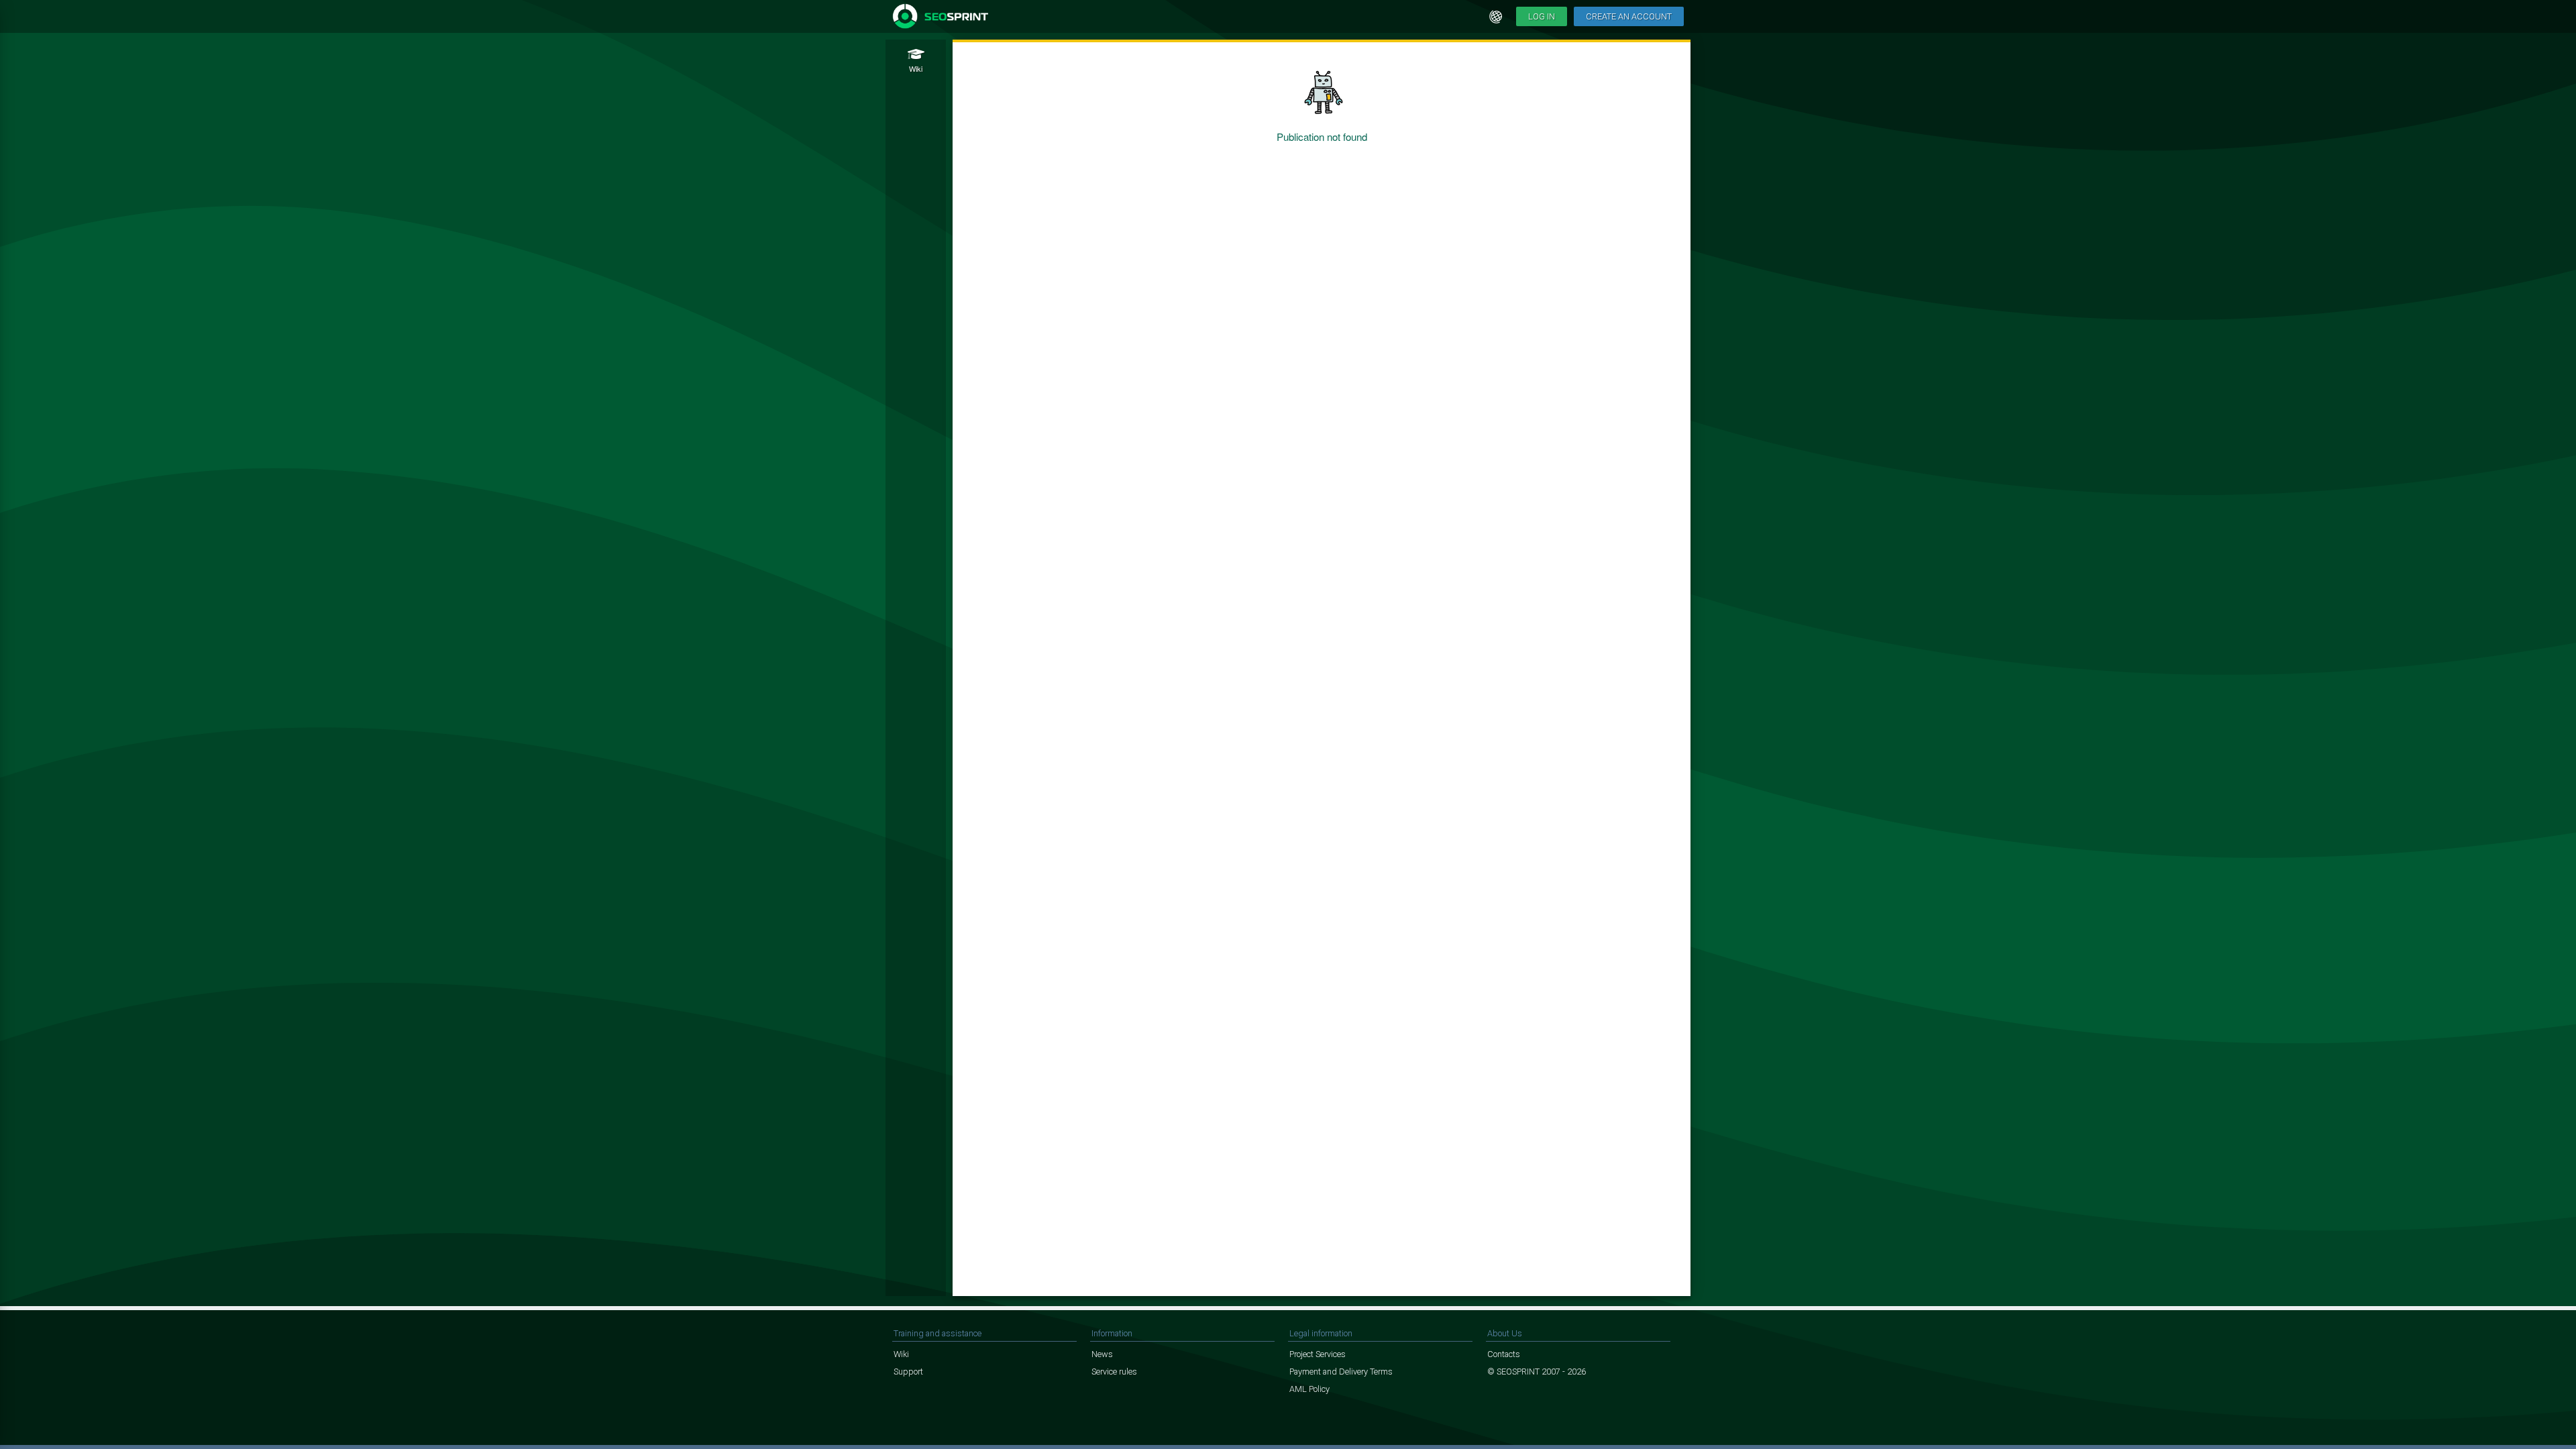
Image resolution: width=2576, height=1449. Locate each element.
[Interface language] (1496, 17)
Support (908, 1372)
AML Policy (1309, 1389)
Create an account (1629, 16)
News (1102, 1354)
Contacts (1504, 1354)
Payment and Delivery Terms (1341, 1372)
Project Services (1318, 1354)
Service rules (1114, 1372)
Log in (1542, 16)
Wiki (901, 1354)
